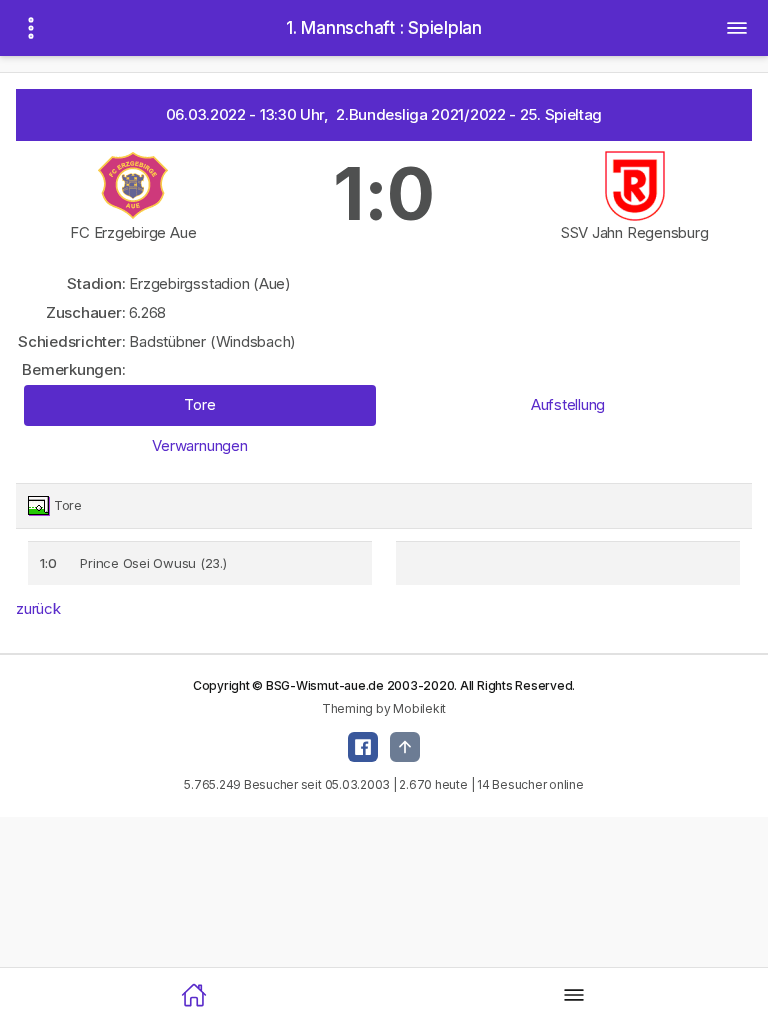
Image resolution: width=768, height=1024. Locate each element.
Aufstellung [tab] (568, 404)
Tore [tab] (199, 404)
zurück (38, 608)
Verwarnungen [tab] (199, 445)
